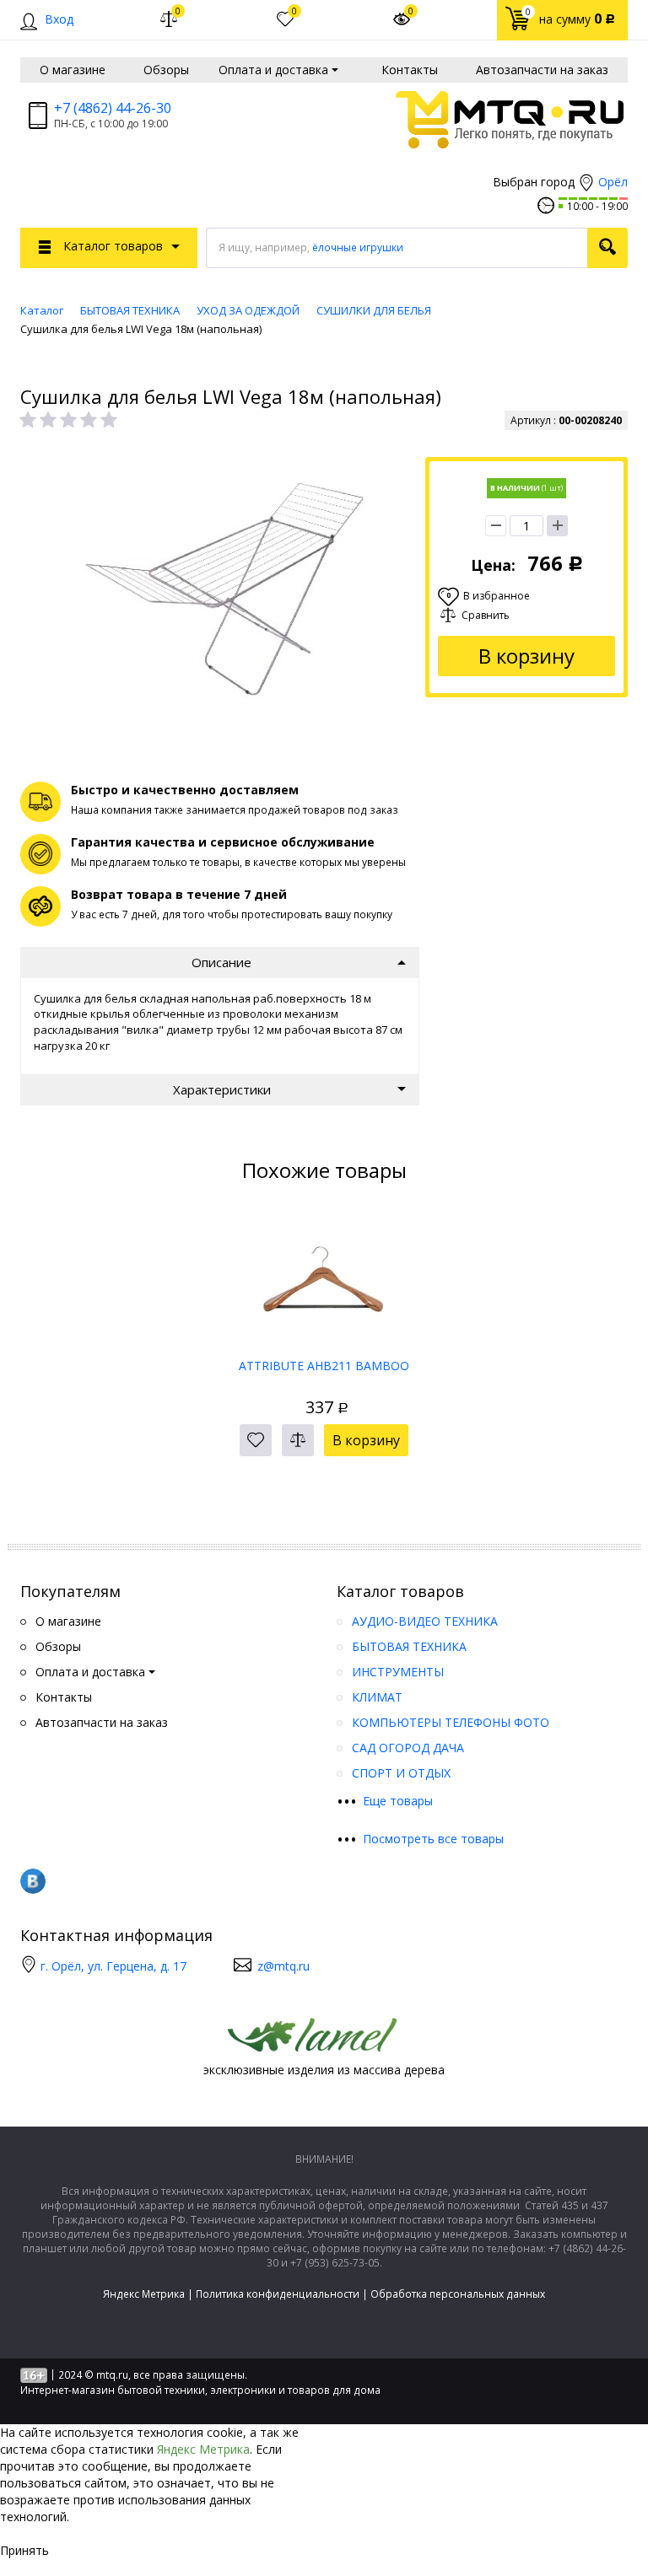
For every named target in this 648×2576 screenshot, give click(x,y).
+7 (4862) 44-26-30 (113, 108)
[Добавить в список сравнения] (298, 1440)
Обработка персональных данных (458, 2294)
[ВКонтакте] (33, 1881)
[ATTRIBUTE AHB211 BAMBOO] (324, 1280)
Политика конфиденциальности (278, 2294)
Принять (24, 2550)
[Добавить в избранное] (256, 1440)
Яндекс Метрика (144, 2294)
